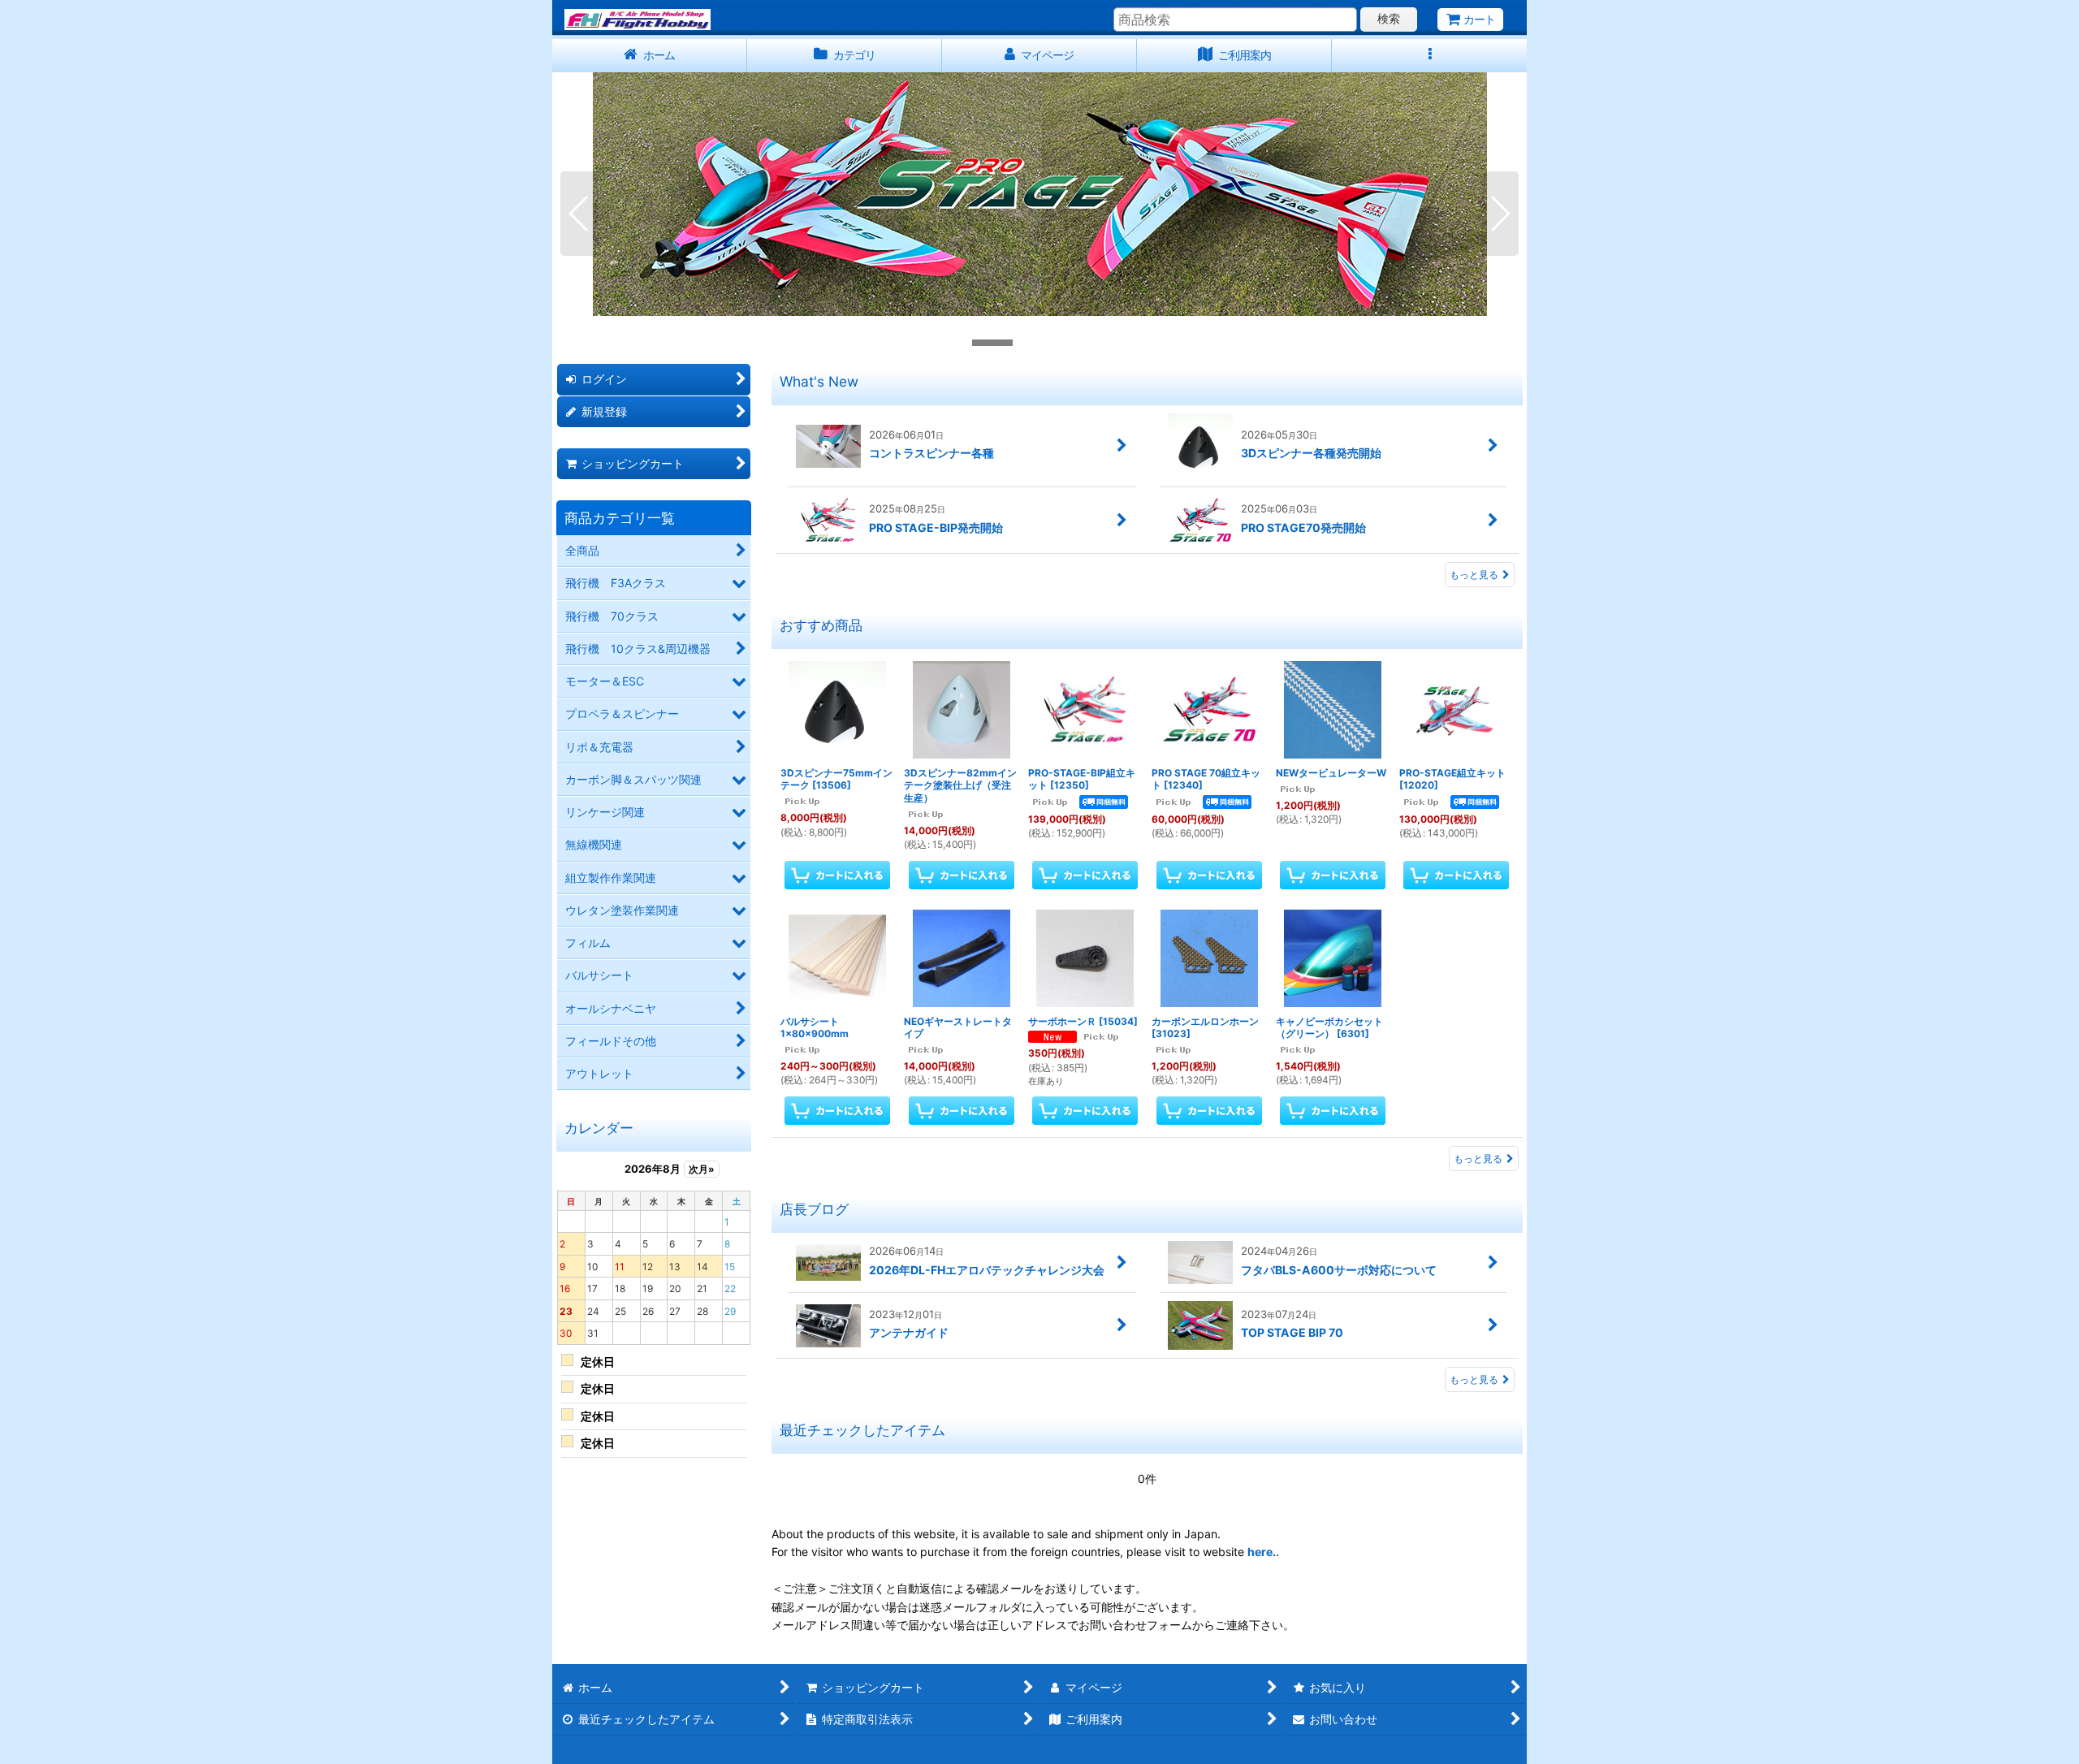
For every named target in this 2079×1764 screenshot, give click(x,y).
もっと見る (1474, 575)
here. (1262, 1552)
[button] (1429, 56)
